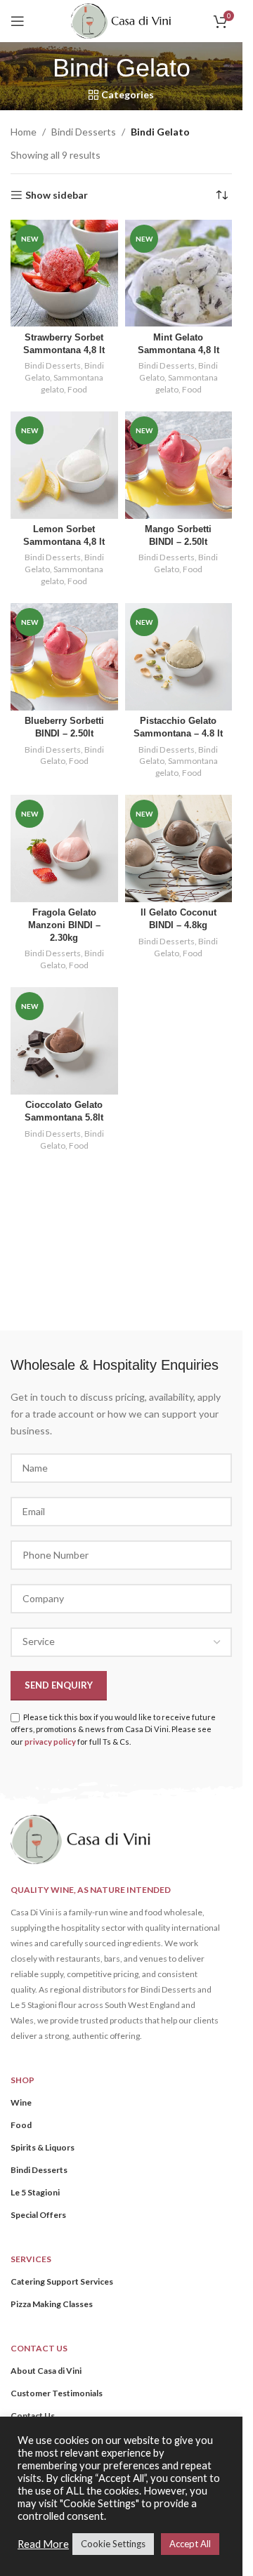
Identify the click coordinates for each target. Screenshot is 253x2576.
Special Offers (38, 2215)
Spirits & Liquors (43, 2147)
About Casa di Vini (46, 2371)
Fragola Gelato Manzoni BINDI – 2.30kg (64, 925)
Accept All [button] (190, 2544)
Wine (21, 2102)
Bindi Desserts (84, 132)
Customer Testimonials (57, 2393)
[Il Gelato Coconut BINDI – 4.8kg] (179, 848)
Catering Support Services (62, 2281)
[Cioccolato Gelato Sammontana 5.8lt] (64, 1041)
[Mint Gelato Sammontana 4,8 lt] (179, 273)
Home (24, 132)
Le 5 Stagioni (35, 2192)
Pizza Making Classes (52, 2304)
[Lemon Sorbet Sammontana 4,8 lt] (64, 465)
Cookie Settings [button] (113, 2544)
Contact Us (33, 2416)
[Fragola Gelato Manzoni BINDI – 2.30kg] (64, 848)
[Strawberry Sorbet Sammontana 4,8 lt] (64, 273)
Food (77, 389)
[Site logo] (121, 20)
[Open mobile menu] (18, 21)
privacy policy (50, 1742)
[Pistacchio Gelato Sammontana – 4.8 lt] (179, 657)
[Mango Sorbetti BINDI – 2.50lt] (179, 465)
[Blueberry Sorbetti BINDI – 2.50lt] (64, 657)
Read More (43, 2544)
